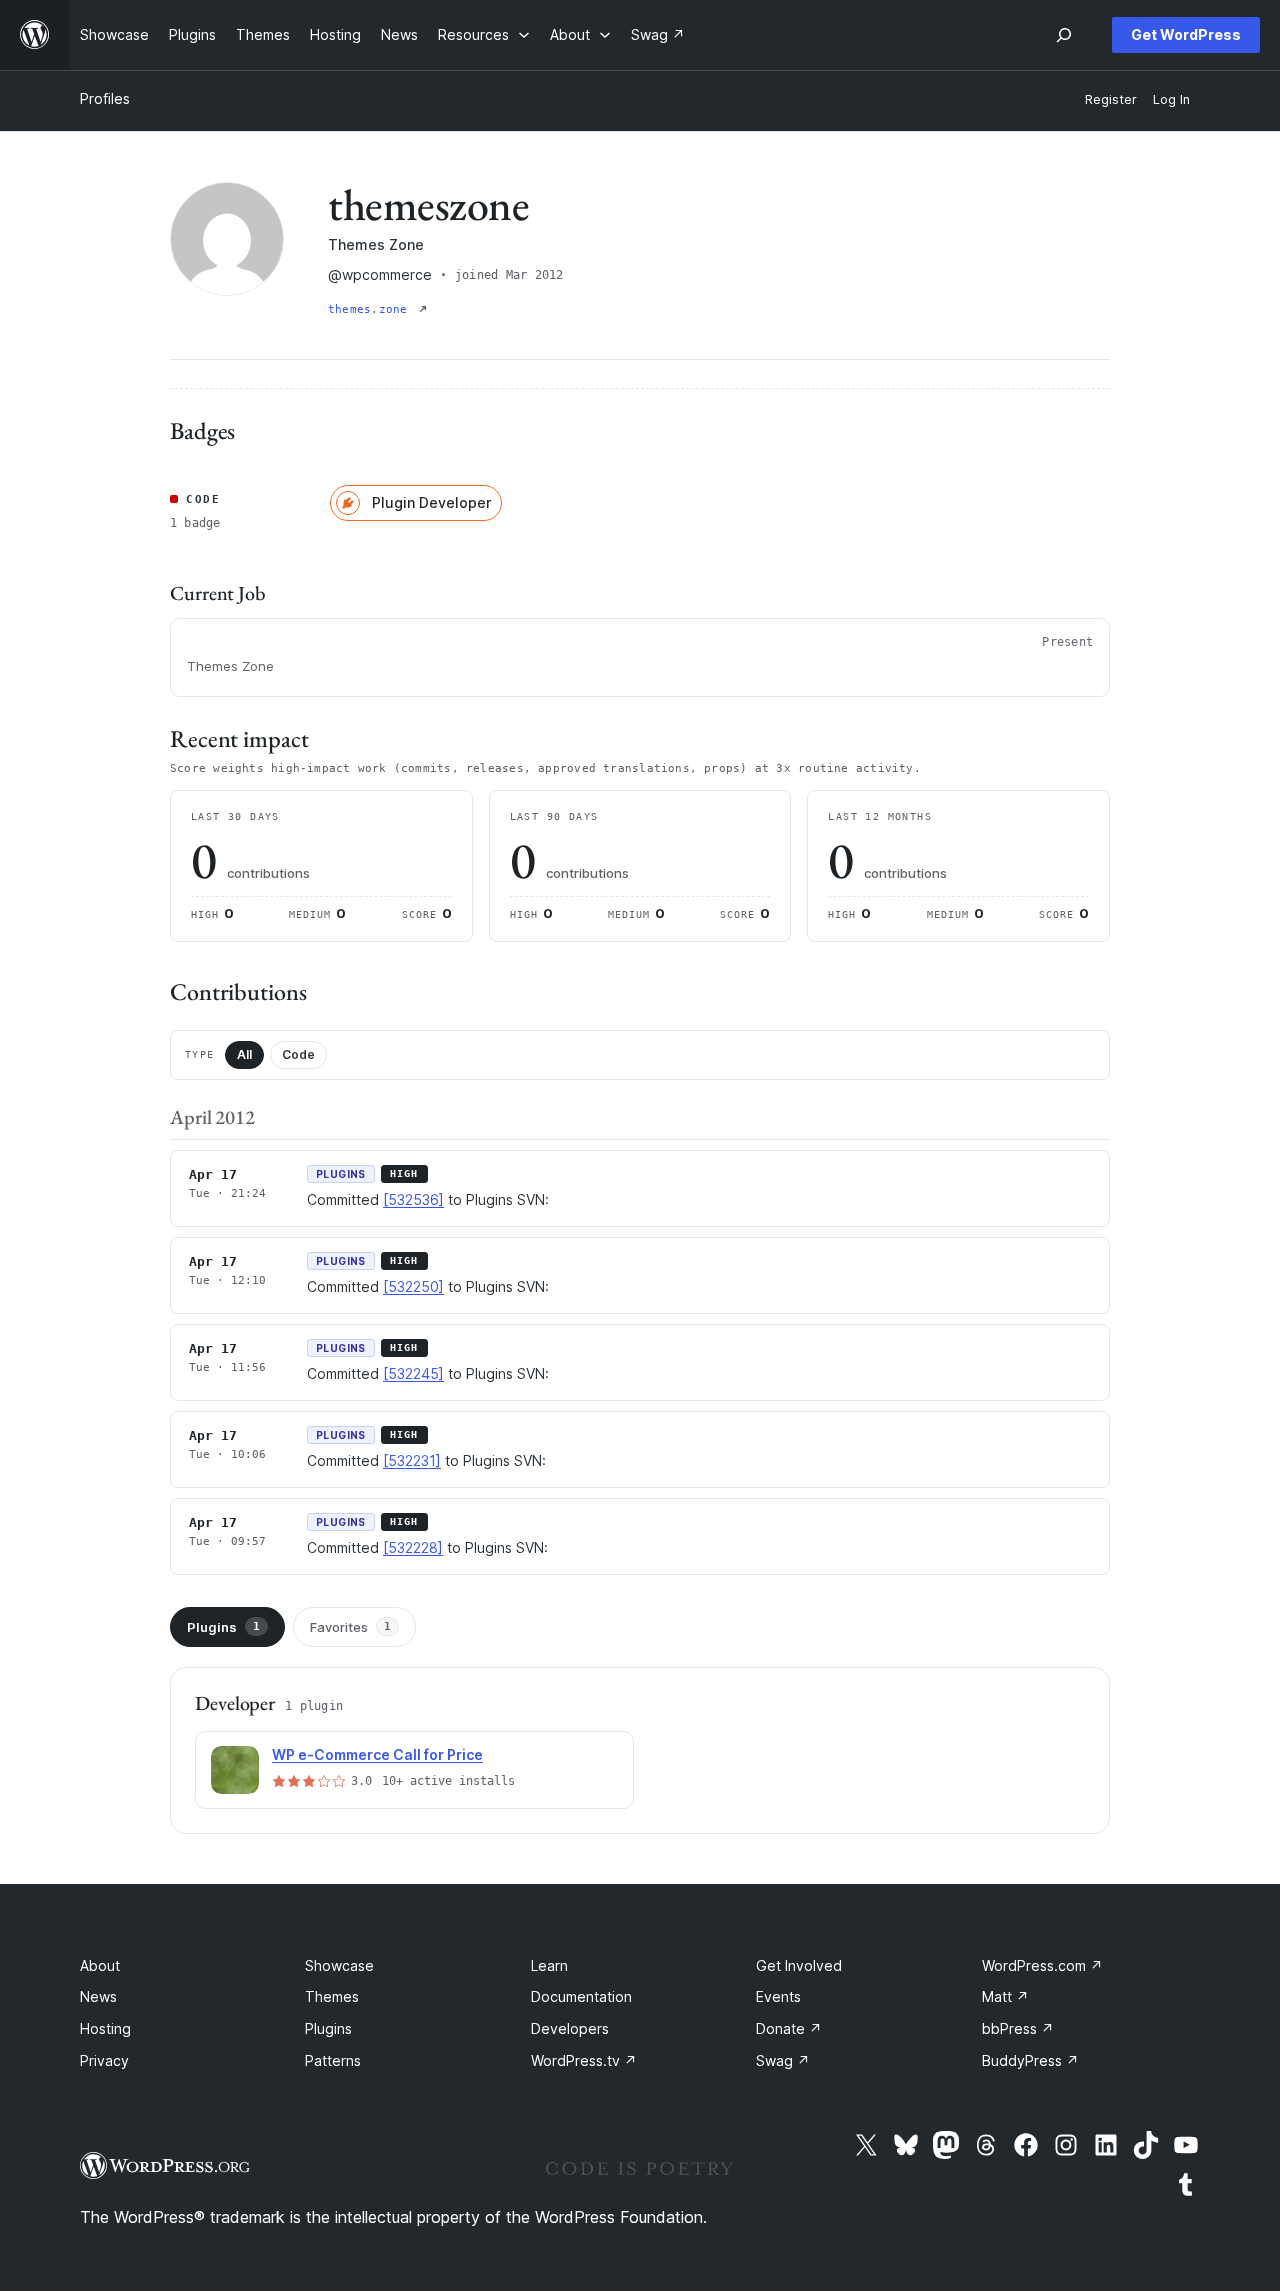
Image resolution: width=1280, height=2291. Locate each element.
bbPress (1018, 2028)
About (100, 1965)
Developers (570, 2028)
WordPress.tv (584, 2060)
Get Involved (799, 1965)
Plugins (223, 1627)
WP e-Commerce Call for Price (377, 1754)
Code (298, 1054)
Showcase (339, 1965)
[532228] (413, 1547)
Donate (789, 2028)
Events (778, 1996)
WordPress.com (1042, 1965)
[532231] (412, 1460)
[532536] (413, 1199)
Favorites (350, 1627)
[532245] (413, 1373)
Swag (783, 2060)
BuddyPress (1030, 2060)
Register (1111, 99)
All (244, 1054)
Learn (549, 1965)
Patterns (333, 2060)
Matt (1005, 1996)
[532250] (413, 1286)
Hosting (105, 2028)
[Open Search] (1064, 35)
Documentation (581, 1996)
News (98, 1996)
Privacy (104, 2060)
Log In (1171, 99)
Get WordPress (1186, 34)
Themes (332, 1996)
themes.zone (371, 309)
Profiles (105, 98)
